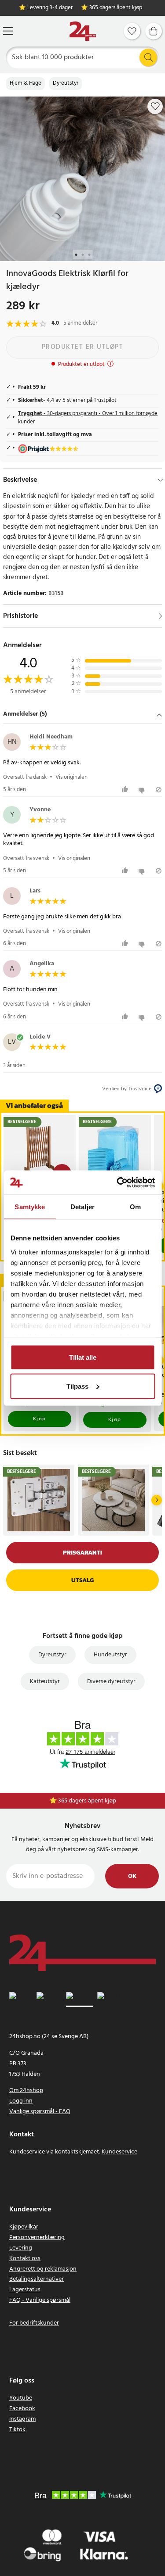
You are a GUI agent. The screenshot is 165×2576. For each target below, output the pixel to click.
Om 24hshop (26, 2091)
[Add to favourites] (155, 106)
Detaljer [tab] (82, 1207)
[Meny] (8, 31)
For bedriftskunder (34, 2323)
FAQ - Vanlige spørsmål (40, 2300)
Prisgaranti (82, 1553)
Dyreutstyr (66, 83)
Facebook (22, 2409)
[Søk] (148, 57)
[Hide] (160, 480)
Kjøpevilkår (24, 2227)
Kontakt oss (25, 2259)
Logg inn (21, 2101)
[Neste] (157, 1500)
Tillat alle (83, 1357)
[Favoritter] (132, 31)
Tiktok (17, 2430)
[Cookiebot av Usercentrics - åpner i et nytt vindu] (117, 1182)
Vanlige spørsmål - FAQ (40, 2112)
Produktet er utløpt (83, 347)
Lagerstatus (25, 2290)
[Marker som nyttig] (126, 790)
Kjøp (40, 1419)
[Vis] (160, 616)
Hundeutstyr (110, 1655)
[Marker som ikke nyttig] (143, 790)
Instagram (22, 2419)
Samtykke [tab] (30, 1207)
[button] (82, 715)
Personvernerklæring (37, 2237)
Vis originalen (71, 777)
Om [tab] (135, 1207)
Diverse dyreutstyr (111, 1682)
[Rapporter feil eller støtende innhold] (159, 790)
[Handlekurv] (154, 31)
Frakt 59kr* (87, 1801)
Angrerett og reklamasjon (43, 2269)
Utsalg (82, 1580)
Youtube (21, 2398)
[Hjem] (83, 31)
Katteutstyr (45, 1682)
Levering (21, 2248)
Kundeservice (119, 2152)
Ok (132, 1876)
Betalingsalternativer (37, 2279)
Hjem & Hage (26, 83)
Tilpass (77, 1386)
